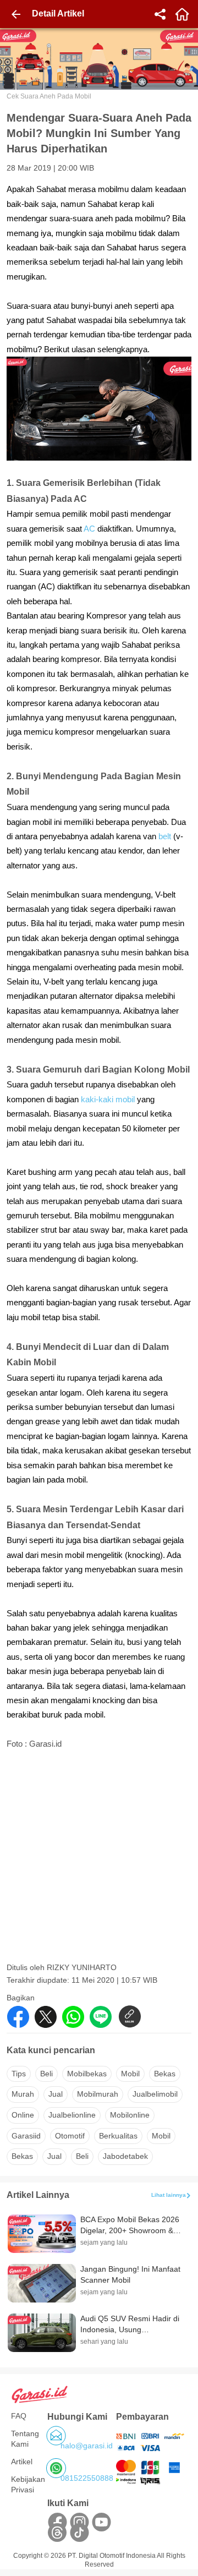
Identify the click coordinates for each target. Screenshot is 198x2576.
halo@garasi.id (87, 2446)
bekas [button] (165, 2074)
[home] (182, 14)
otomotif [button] (70, 2136)
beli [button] (46, 2074)
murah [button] (23, 2094)
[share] (160, 14)
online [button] (23, 2115)
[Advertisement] (99, 1859)
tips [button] (19, 2074)
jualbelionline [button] (72, 2115)
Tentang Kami (25, 2439)
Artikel (22, 2462)
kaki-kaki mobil (108, 1100)
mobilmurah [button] (98, 2094)
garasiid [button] (26, 2136)
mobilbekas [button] (87, 2074)
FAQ (19, 2416)
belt (166, 836)
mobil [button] (130, 2074)
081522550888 (87, 2478)
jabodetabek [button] (125, 2156)
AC (89, 529)
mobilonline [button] (130, 2115)
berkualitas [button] (118, 2136)
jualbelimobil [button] (155, 2094)
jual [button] (56, 2094)
